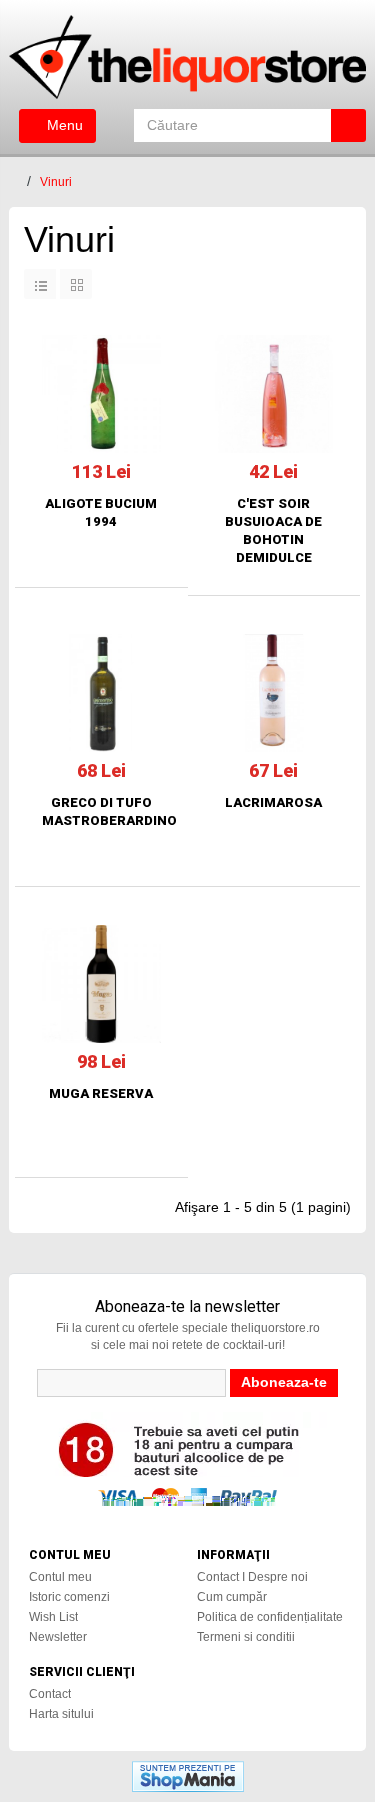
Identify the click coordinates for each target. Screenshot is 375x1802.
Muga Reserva (101, 1093)
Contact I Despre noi (252, 1577)
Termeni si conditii (246, 1637)
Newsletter (58, 1637)
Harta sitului (61, 1714)
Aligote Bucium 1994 (101, 512)
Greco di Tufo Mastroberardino (101, 811)
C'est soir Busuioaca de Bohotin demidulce (273, 530)
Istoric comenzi (69, 1597)
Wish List (53, 1617)
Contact (50, 1694)
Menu (63, 125)
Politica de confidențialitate (270, 1617)
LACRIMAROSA (273, 802)
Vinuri (56, 182)
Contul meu (60, 1577)
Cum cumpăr (232, 1597)
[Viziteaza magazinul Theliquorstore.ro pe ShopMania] (188, 1775)
